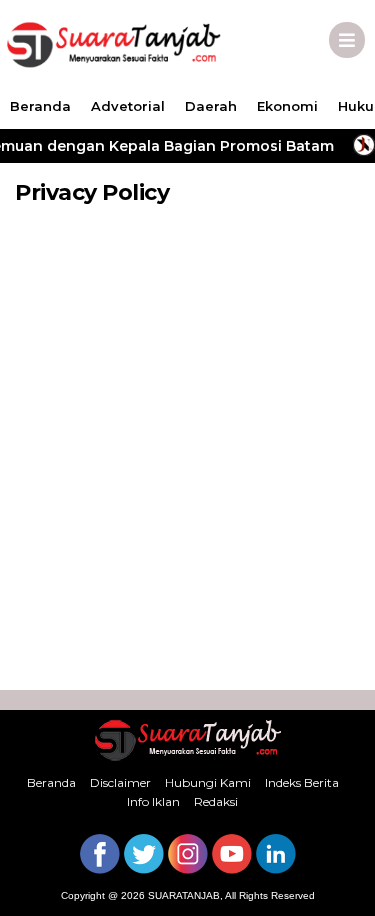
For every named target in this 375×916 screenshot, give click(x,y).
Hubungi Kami (208, 782)
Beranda (40, 106)
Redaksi (216, 801)
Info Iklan (153, 801)
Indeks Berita (302, 782)
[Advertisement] (187, 462)
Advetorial (128, 106)
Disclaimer (120, 782)
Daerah (211, 106)
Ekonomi (287, 106)
